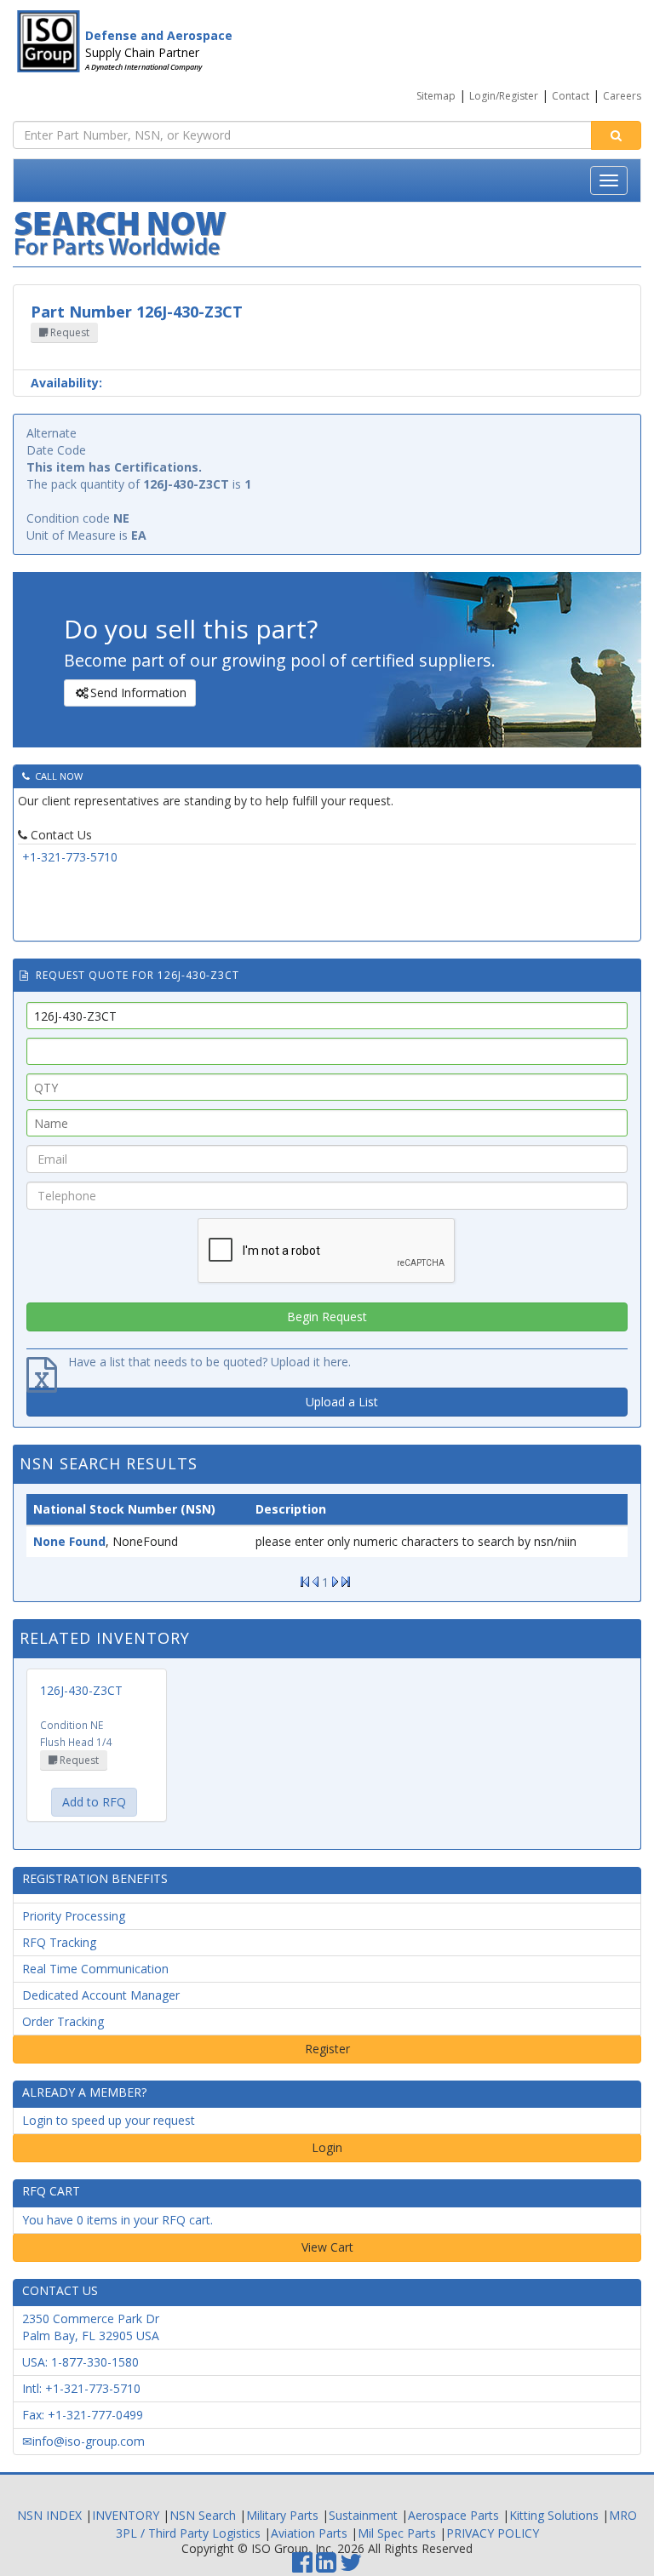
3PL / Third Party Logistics (188, 2533)
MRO (623, 2515)
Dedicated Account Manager (101, 1995)
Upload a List (342, 1402)
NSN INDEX (49, 2515)
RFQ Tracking (59, 1942)
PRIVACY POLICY (493, 2533)
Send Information (138, 693)
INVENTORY (126, 2515)
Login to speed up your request (109, 2120)
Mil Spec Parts (397, 2533)
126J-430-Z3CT (81, 1690)
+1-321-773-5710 (70, 857)
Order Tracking (63, 2021)
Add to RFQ (94, 1802)
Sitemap (436, 96)
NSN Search (203, 2515)
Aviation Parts (309, 2533)
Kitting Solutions (554, 2515)
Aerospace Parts (453, 2515)
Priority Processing (74, 1916)
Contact (571, 96)
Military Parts (282, 2515)
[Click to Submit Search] (616, 135)
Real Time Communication (95, 1969)
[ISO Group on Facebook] (302, 2566)
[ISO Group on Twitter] (351, 2566)
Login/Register (504, 96)
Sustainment (363, 2515)
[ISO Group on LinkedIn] (326, 2566)
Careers (622, 96)
